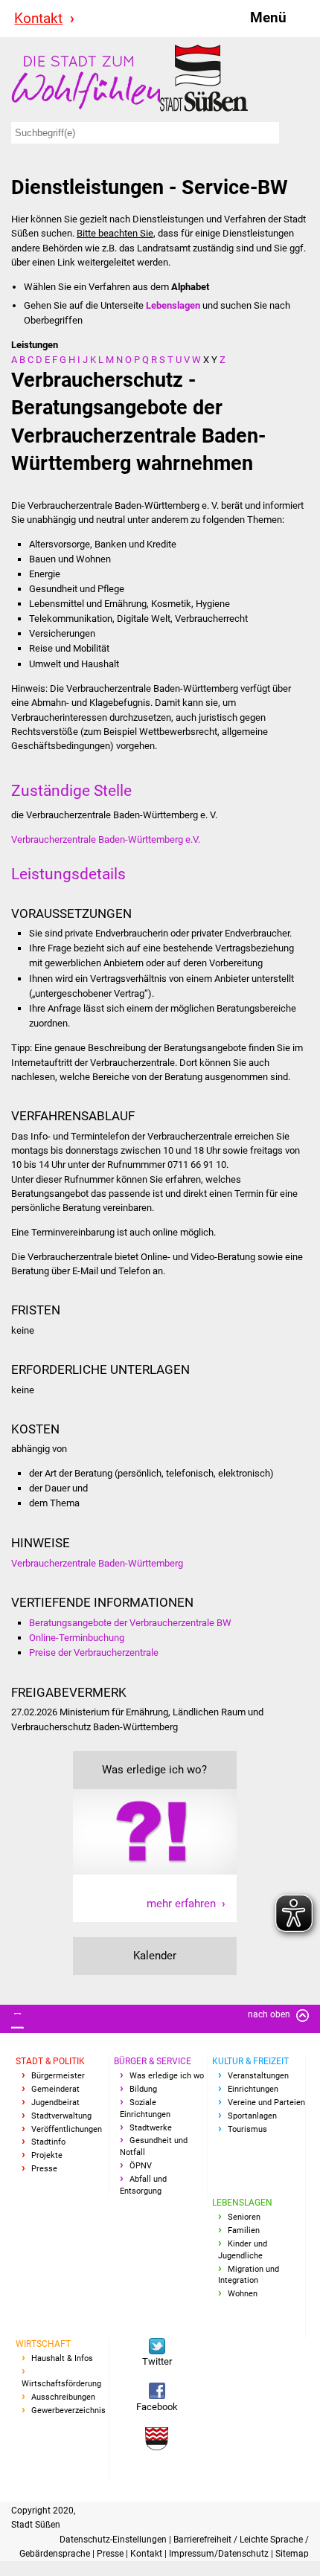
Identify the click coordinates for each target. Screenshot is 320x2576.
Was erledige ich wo (167, 2076)
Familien (244, 2230)
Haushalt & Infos (62, 2358)
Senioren (244, 2217)
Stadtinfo (48, 2142)
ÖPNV (141, 2166)
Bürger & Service (153, 2061)
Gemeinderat (55, 2089)
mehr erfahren (181, 1904)
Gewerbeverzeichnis (68, 2410)
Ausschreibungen (63, 2397)
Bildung (143, 2089)
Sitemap (292, 2554)
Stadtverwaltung (61, 2116)
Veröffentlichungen (67, 2129)
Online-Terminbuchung (77, 1638)
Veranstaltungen (258, 2076)
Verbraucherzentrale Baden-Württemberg (97, 1563)
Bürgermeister (58, 2076)
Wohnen (243, 2294)
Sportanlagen (252, 2116)
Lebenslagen (242, 2203)
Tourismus (247, 2129)
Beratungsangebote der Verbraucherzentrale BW (130, 1623)
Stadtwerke (151, 2128)
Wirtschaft (43, 2344)
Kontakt (38, 18)
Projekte (47, 2155)
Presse (44, 2169)
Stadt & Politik (50, 2061)
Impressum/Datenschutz (220, 2554)
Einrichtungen (253, 2089)
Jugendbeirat (55, 2103)
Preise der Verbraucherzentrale (94, 1652)
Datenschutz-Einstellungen (114, 2540)
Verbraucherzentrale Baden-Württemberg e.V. (106, 839)
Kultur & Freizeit (250, 2061)
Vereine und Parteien (266, 2103)
